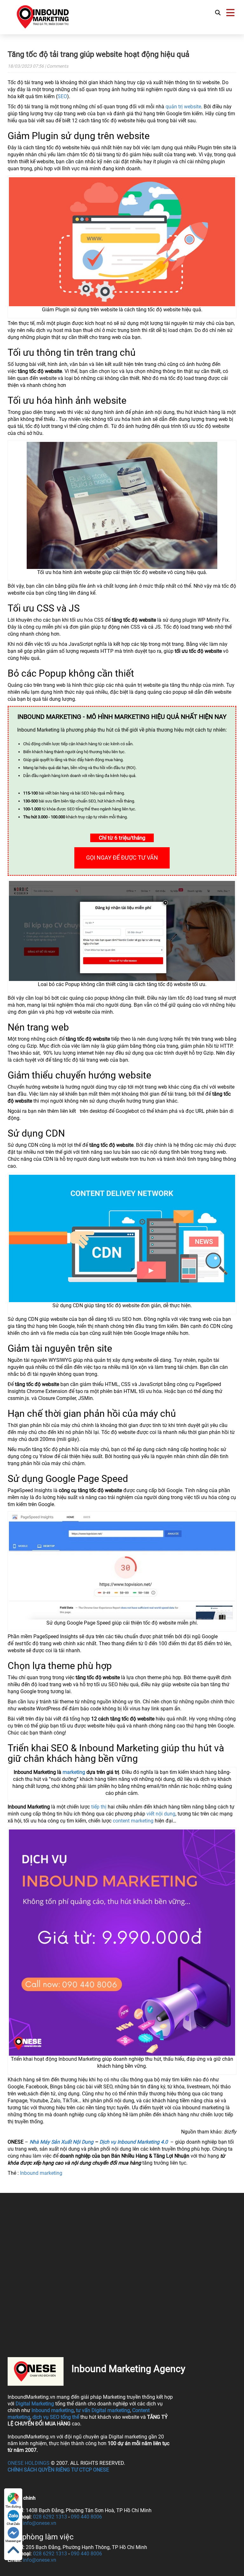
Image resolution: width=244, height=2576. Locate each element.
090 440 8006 (86, 2517)
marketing (74, 1772)
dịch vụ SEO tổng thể (56, 2417)
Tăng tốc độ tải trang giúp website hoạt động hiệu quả (98, 54)
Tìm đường (13, 2507)
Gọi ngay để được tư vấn (122, 858)
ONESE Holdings (29, 2463)
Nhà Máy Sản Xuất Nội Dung (61, 2142)
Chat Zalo (13, 2524)
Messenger (13, 2541)
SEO (62, 96)
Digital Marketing (35, 2404)
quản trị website (183, 107)
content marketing (133, 1821)
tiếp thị (99, 1807)
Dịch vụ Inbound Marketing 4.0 (134, 2142)
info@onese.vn (40, 2523)
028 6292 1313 (50, 2517)
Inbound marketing (41, 2173)
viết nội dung (161, 1814)
